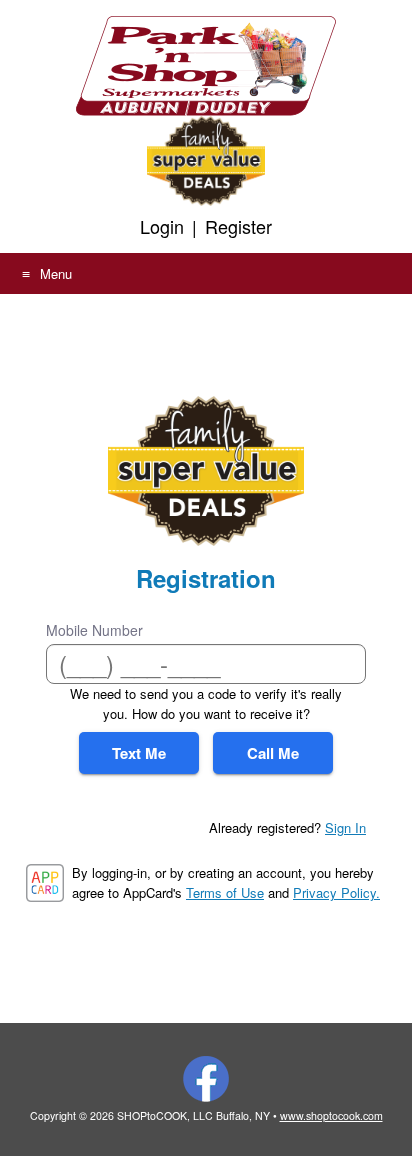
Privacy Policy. (336, 892)
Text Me (139, 753)
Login (162, 226)
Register (238, 226)
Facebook (206, 1079)
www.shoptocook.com (331, 1115)
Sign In (345, 827)
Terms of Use (225, 892)
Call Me (273, 753)
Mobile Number (94, 630)
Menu (56, 273)
